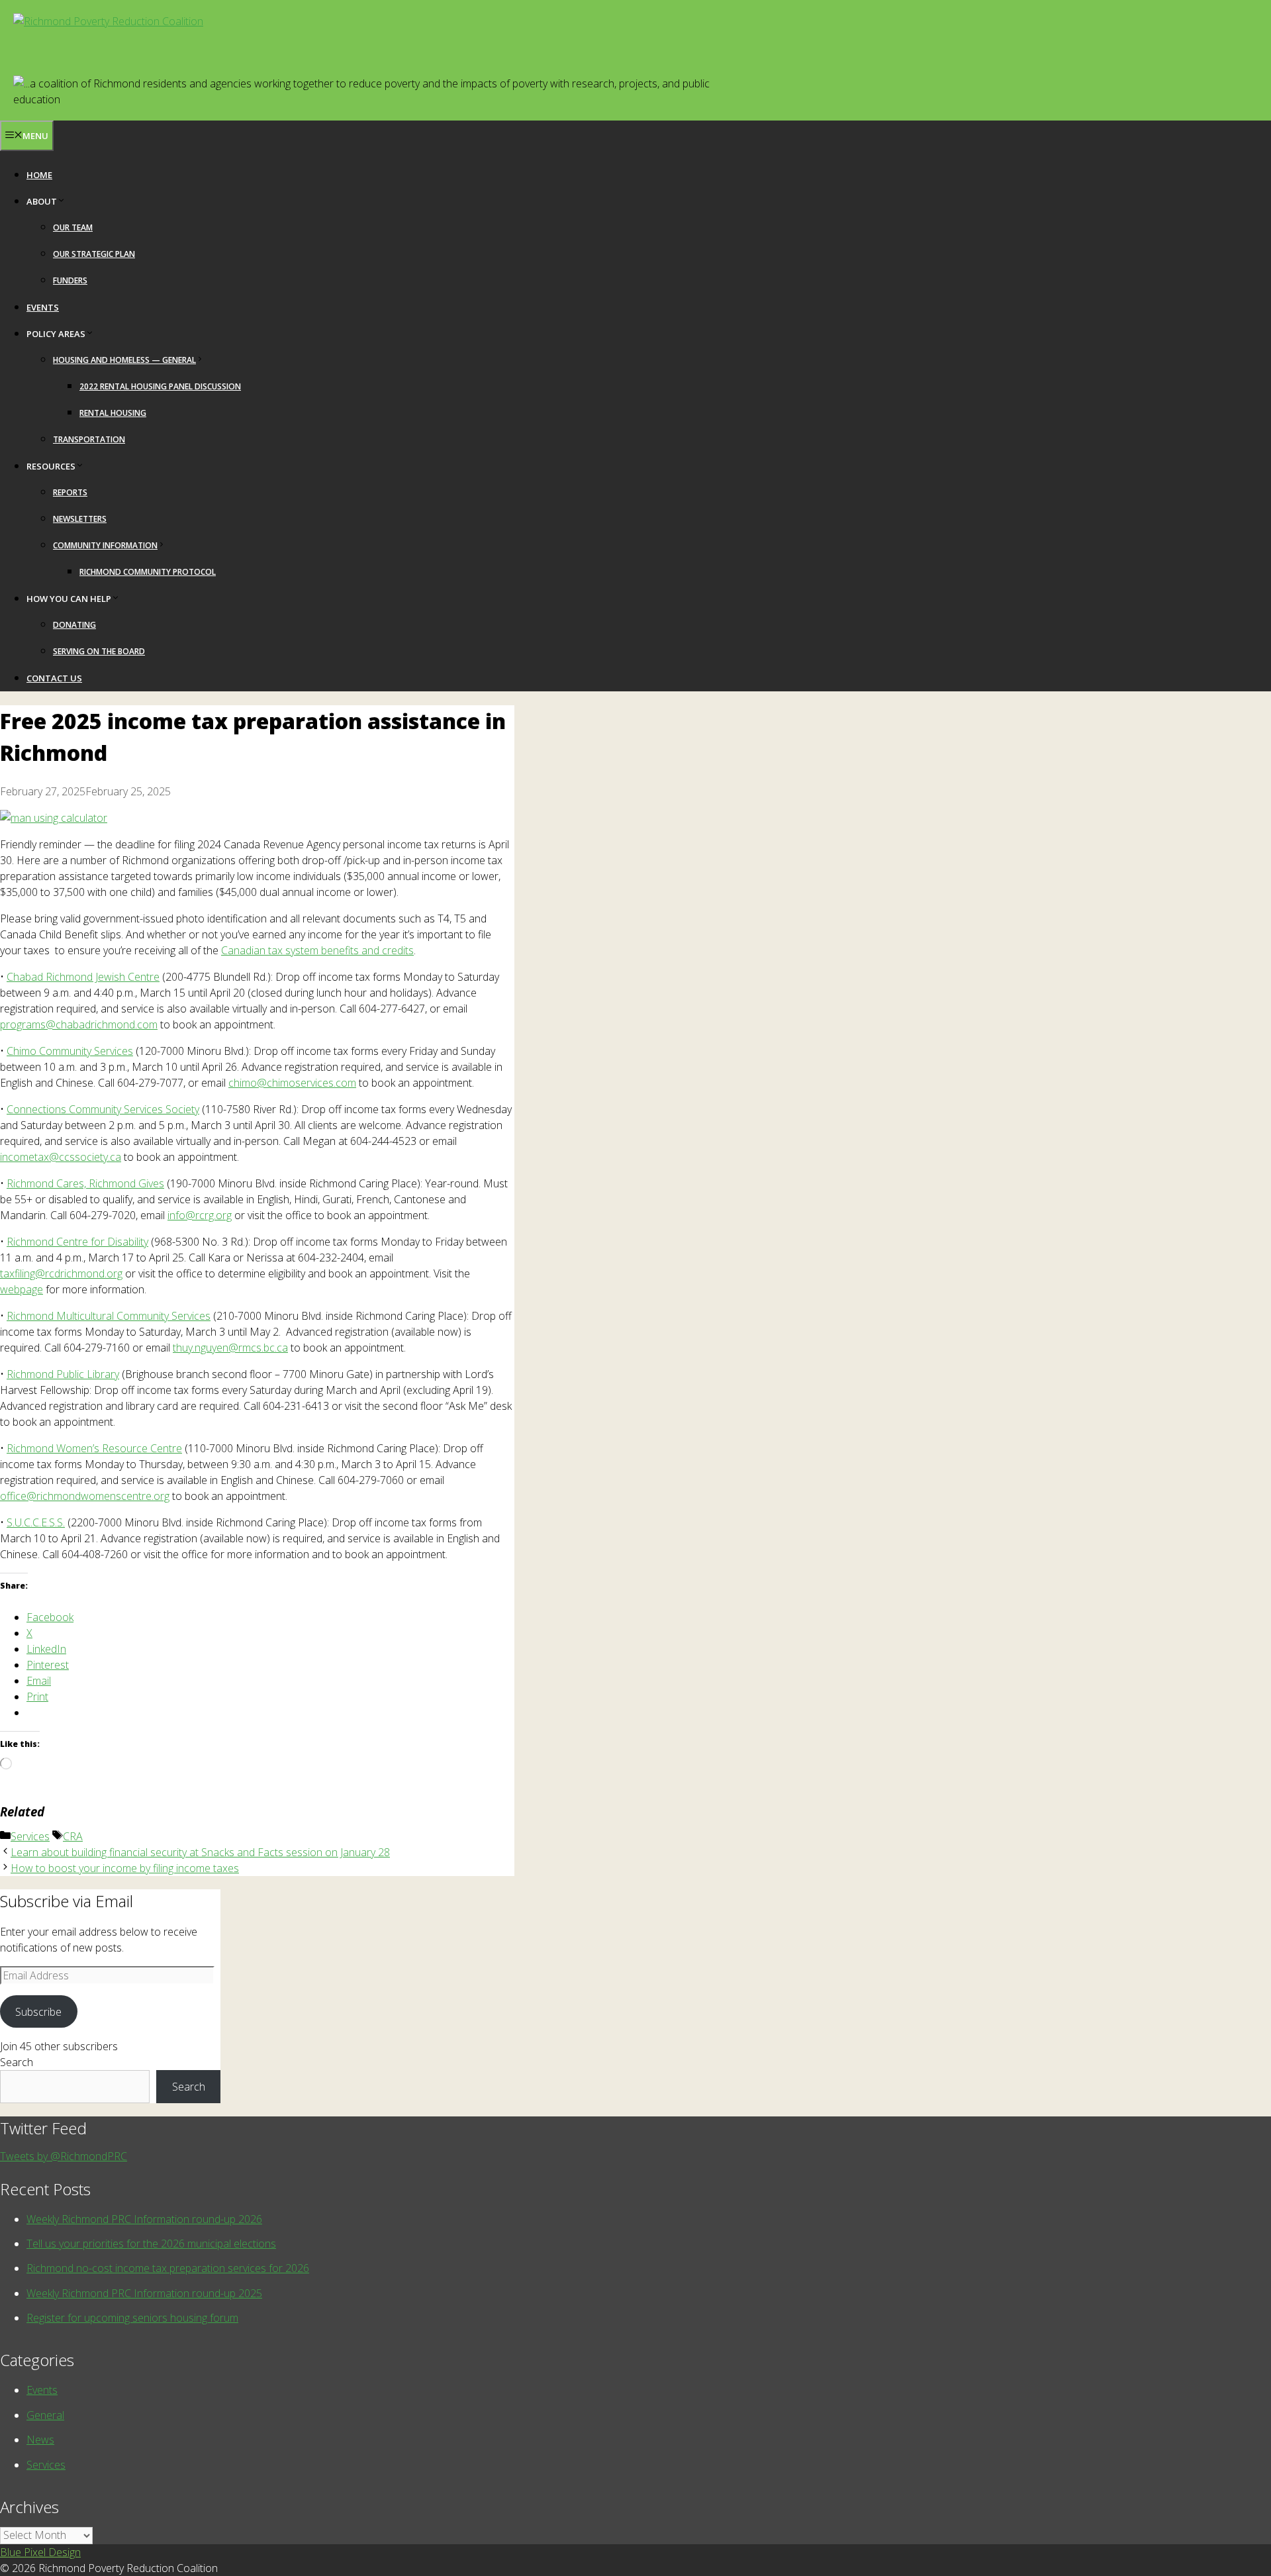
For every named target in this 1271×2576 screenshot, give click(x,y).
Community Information (105, 545)
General (45, 2415)
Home (39, 175)
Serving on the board (99, 651)
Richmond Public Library (63, 1374)
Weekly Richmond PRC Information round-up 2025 (144, 2293)
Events (43, 307)
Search (17, 2062)
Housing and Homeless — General (124, 360)
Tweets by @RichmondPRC (64, 2156)
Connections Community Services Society (103, 1109)
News (40, 2440)
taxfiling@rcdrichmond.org (61, 1273)
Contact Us (54, 678)
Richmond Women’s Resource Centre (94, 1448)
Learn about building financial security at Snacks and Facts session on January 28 (200, 1852)
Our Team (73, 227)
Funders (70, 280)
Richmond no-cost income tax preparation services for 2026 (168, 2268)
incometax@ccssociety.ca (61, 1157)
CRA (73, 1836)
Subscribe (38, 2012)
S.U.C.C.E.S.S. (36, 1522)
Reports (70, 492)
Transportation (89, 439)
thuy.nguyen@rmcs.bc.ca (230, 1348)
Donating (74, 625)
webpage (22, 1289)
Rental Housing (113, 413)
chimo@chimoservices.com (292, 1083)
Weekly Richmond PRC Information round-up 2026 (144, 2219)
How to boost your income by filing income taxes (125, 1868)
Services (30, 1836)
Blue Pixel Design (40, 2552)
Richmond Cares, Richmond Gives (85, 1183)
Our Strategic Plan (94, 254)
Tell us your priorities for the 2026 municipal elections (151, 2244)
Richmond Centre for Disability (77, 1242)
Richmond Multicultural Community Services (109, 1316)
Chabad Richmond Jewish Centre (83, 977)
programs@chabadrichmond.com (79, 1024)
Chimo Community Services (70, 1051)
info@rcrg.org (200, 1215)
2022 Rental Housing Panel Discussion (160, 386)
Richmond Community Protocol (148, 572)
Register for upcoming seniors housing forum (132, 2318)
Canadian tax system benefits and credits (317, 950)
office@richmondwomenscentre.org (85, 1496)
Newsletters (80, 519)
